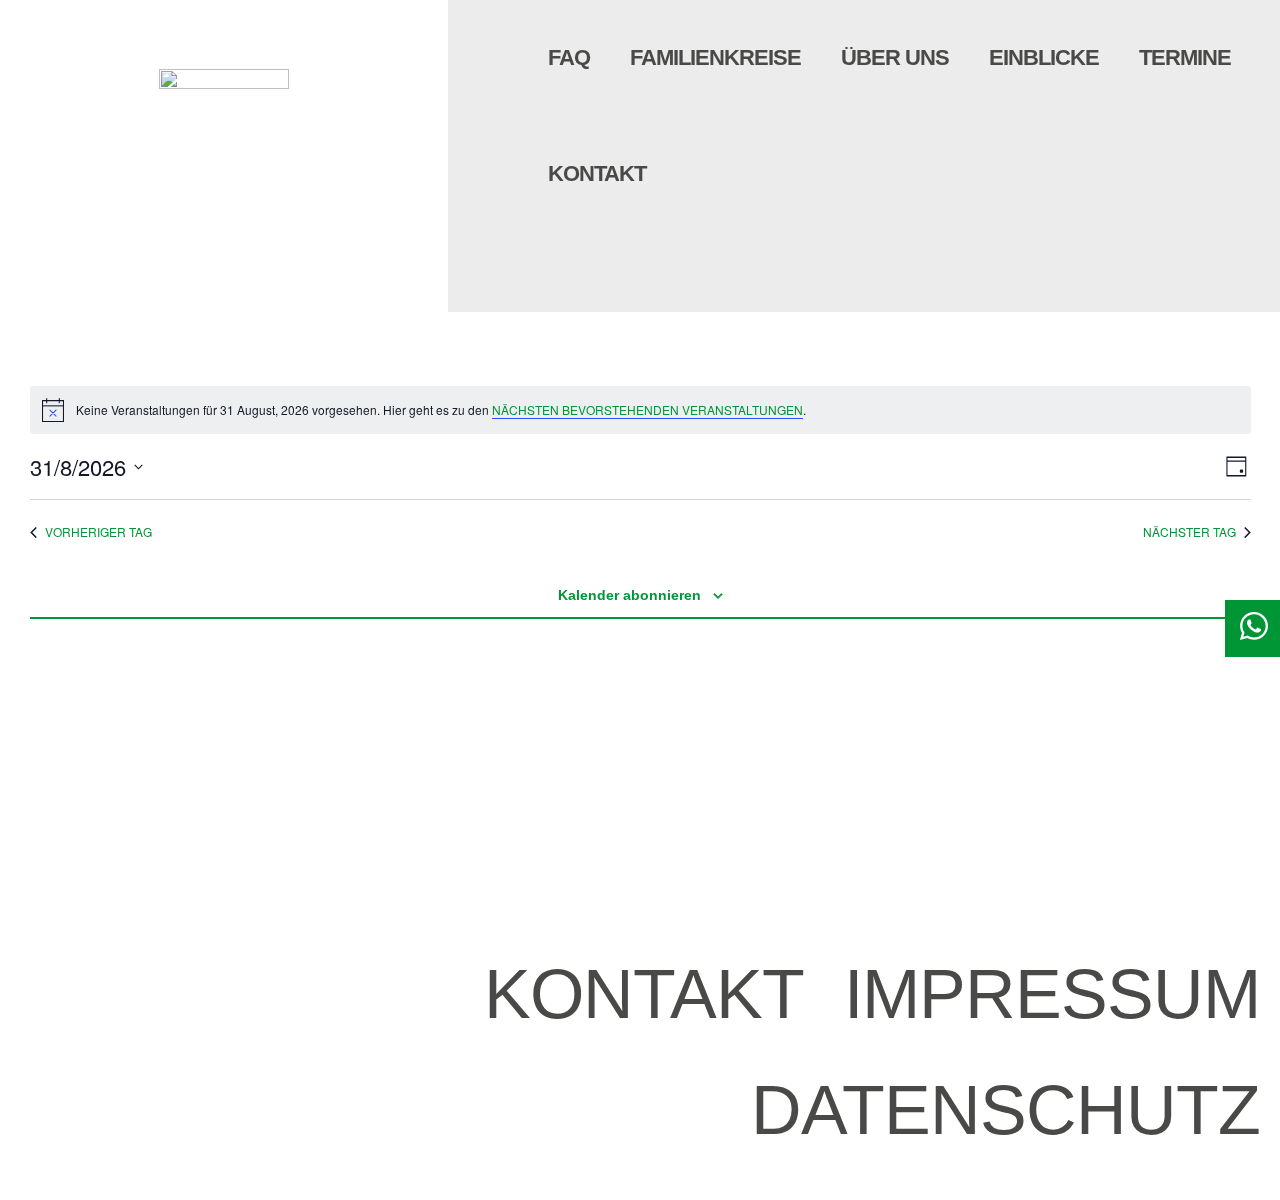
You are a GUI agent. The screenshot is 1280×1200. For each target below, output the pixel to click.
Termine (1185, 57)
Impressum (1052, 994)
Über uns (895, 57)
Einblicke (1044, 57)
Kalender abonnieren (629, 595)
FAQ (569, 57)
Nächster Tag (1189, 532)
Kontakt (597, 173)
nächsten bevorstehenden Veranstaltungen (647, 409)
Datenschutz (1005, 1110)
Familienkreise (715, 57)
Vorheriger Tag (98, 532)
